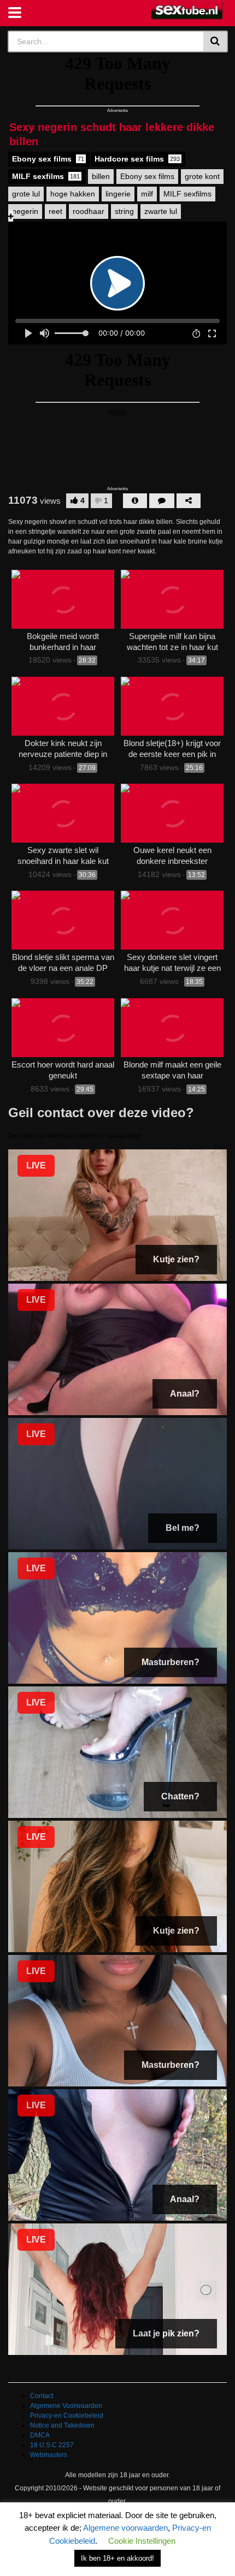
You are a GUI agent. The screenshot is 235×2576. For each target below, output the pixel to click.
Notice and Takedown (62, 2425)
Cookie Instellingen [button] (142, 2541)
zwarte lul (161, 211)
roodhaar (89, 211)
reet (55, 211)
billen (101, 176)
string (124, 211)
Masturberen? (171, 1662)
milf (147, 194)
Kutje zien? (176, 1259)
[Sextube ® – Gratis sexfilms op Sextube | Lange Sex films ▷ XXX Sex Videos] (187, 11)
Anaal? (185, 1394)
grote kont (202, 176)
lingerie (118, 194)
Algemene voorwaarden (125, 2528)
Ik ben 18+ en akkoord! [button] (117, 2558)
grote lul (26, 194)
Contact (42, 2396)
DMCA (40, 2435)
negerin (25, 211)
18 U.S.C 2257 (52, 2445)
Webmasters (49, 2455)
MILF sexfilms (46, 176)
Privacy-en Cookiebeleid (67, 2416)
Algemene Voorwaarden (66, 2406)
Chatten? (180, 1796)
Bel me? (183, 1528)
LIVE (36, 1165)
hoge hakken (73, 194)
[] (216, 41)
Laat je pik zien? (166, 2333)
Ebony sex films (48, 159)
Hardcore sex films (137, 159)
